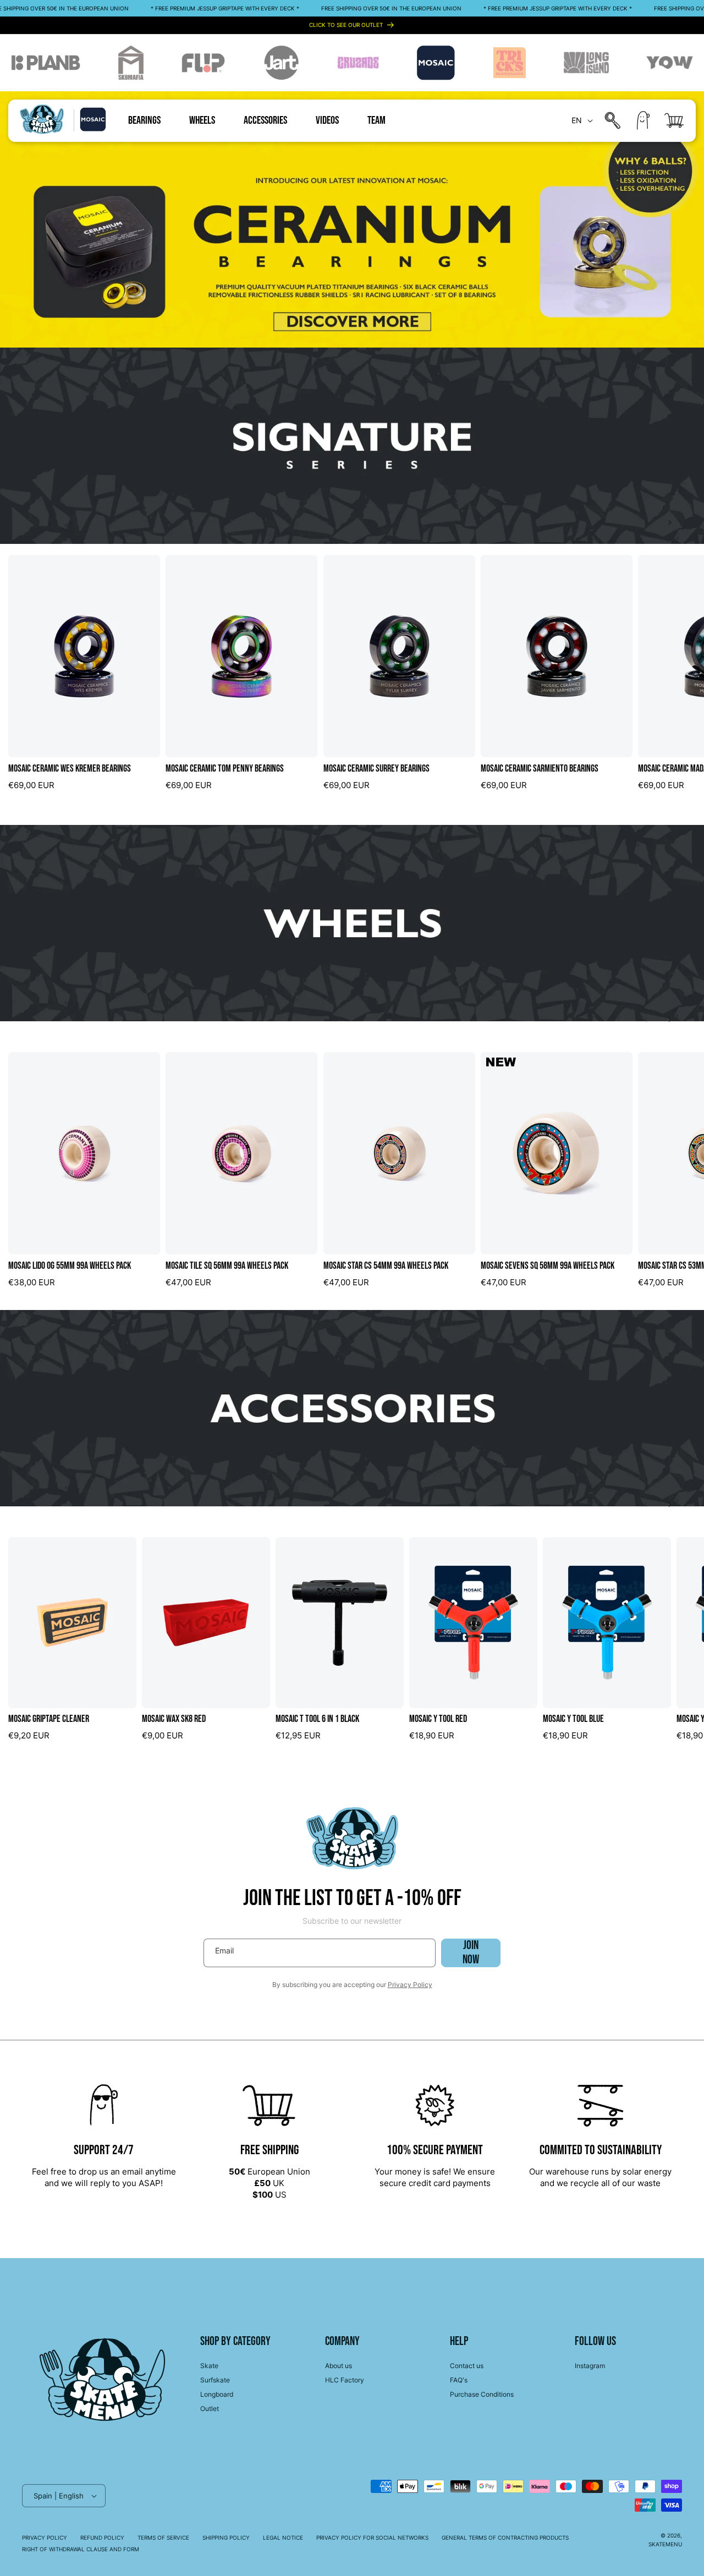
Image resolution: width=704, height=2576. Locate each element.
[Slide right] (670, 522)
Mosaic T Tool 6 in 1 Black (317, 1719)
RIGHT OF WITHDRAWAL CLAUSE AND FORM (81, 2549)
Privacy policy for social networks (372, 2538)
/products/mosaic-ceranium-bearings (73, 97)
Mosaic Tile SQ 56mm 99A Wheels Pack (227, 1266)
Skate (209, 2366)
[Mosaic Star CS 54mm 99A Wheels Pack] (399, 1153)
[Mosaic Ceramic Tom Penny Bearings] (241, 656)
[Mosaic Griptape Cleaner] (72, 1623)
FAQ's (459, 2380)
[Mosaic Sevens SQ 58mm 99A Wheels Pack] (557, 1153)
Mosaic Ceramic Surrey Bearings (376, 769)
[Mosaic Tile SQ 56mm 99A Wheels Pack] (241, 1153)
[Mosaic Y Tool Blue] (607, 1623)
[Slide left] (646, 522)
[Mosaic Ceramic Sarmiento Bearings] (557, 656)
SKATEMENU (665, 2544)
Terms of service (163, 2538)
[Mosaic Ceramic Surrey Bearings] (399, 656)
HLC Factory (345, 2380)
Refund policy (102, 2538)
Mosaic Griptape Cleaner (49, 1719)
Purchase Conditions (482, 2394)
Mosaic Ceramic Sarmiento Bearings (540, 769)
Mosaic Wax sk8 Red (174, 1719)
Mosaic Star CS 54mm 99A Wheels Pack (386, 1266)
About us (339, 2366)
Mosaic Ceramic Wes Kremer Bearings (70, 769)
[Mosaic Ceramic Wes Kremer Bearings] (84, 656)
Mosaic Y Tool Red (438, 1719)
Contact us (467, 2366)
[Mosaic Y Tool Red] (473, 1623)
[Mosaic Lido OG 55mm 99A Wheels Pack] (84, 1153)
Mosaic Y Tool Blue (573, 1719)
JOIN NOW (471, 1953)
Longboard (217, 2394)
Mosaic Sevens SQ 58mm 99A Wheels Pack (548, 1266)
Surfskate (215, 2380)
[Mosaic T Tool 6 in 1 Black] (340, 1623)
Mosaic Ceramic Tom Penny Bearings (225, 769)
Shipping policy (226, 2538)
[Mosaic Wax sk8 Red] (206, 1623)
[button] (613, 120)
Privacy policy (45, 2538)
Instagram (590, 2366)
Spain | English (59, 2496)
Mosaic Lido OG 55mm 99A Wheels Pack (70, 1266)
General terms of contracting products (505, 2538)
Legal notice (283, 2538)
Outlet (210, 2409)
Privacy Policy (410, 1985)
